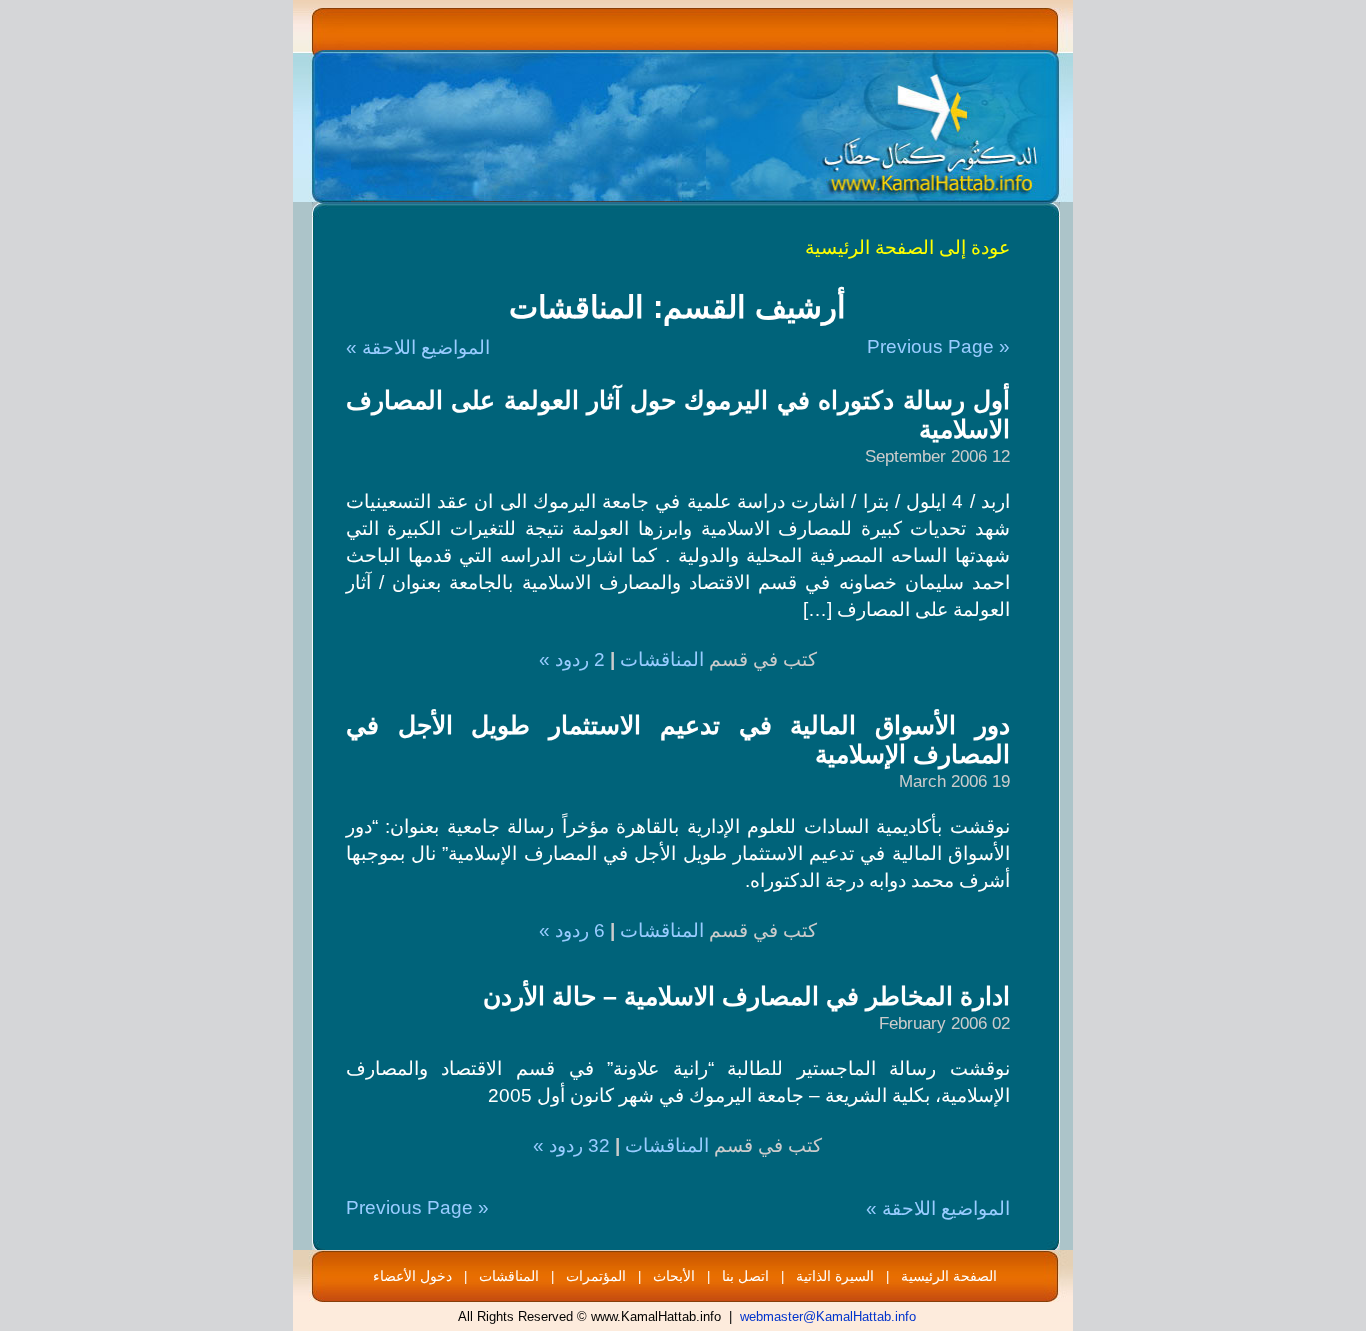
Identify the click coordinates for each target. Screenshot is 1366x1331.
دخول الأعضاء (412, 1276)
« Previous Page (938, 346)
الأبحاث (674, 1276)
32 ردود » (571, 1145)
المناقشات (662, 659)
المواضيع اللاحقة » (418, 347)
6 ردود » (572, 930)
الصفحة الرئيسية (949, 1276)
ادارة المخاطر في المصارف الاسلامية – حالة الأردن (746, 996)
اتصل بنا (745, 1276)
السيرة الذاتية (835, 1276)
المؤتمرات (596, 1276)
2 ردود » (572, 659)
